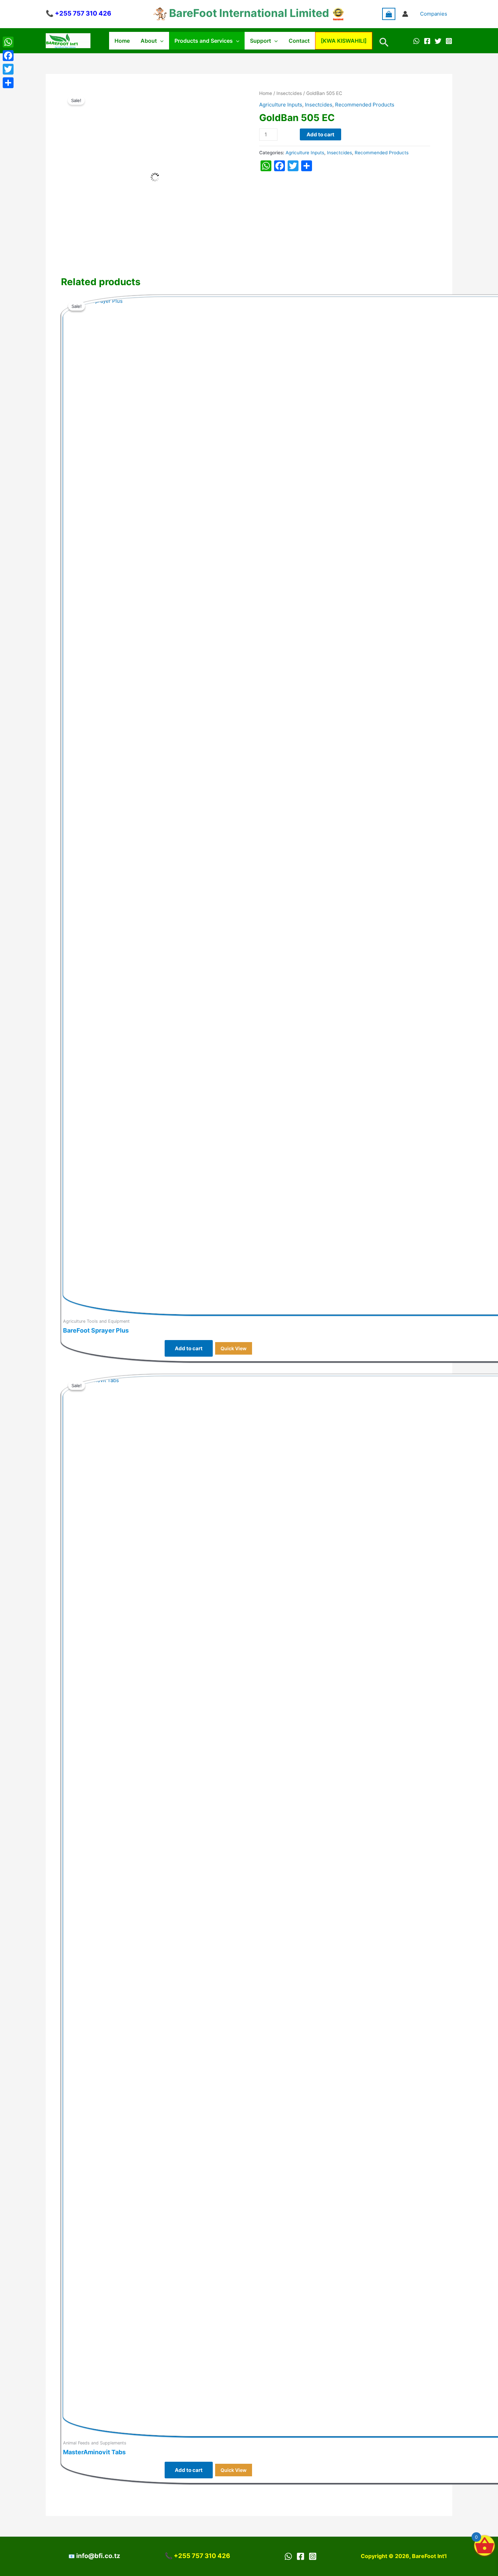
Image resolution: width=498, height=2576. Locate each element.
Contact (299, 41)
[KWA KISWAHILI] (344, 41)
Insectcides (289, 93)
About (149, 41)
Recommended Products (365, 105)
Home (122, 41)
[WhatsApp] (416, 41)
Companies (434, 14)
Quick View (234, 1348)
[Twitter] (438, 41)
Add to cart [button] (189, 1348)
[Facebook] (427, 41)
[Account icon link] (405, 14)
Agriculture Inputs (281, 105)
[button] (160, 41)
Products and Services (204, 41)
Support (261, 41)
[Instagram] (449, 41)
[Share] (8, 83)
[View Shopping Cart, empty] (389, 14)
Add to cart (320, 134)
